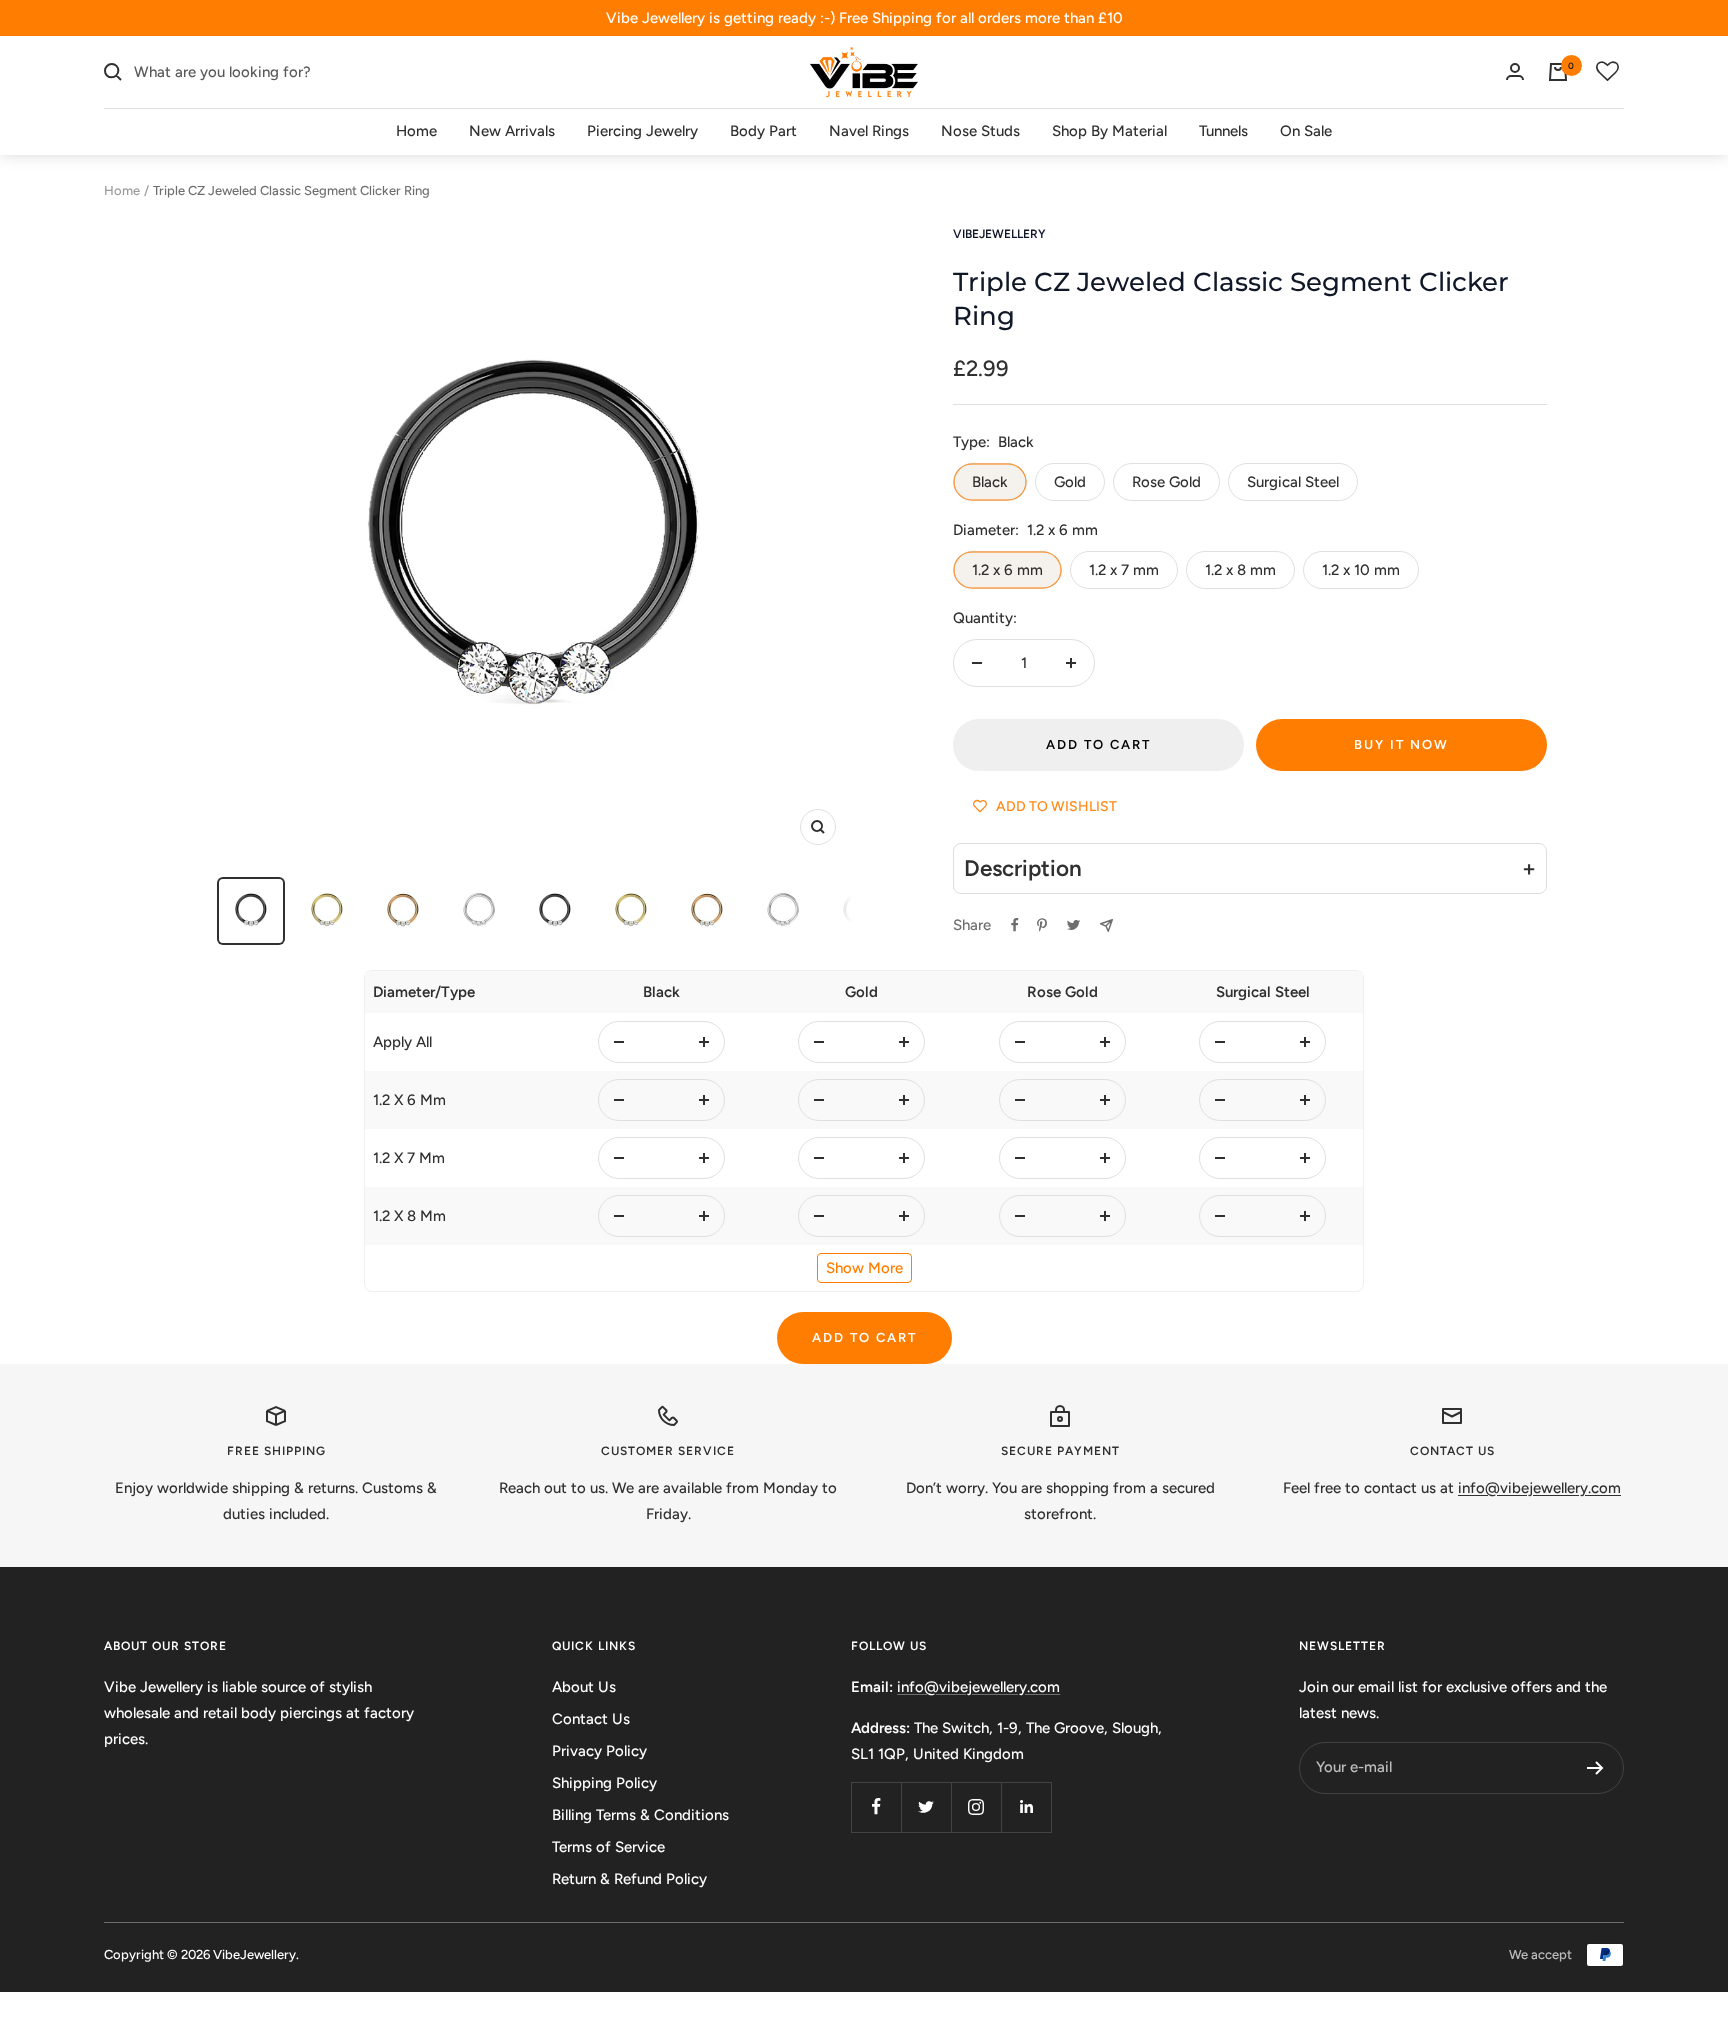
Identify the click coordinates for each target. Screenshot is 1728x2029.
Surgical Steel (1293, 482)
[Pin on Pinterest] (1042, 925)
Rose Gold (1166, 482)
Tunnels (1223, 131)
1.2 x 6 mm (1007, 570)
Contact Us (591, 1719)
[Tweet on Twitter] (1073, 925)
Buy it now (1401, 744)
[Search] (113, 72)
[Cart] (1558, 72)
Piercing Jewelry (642, 131)
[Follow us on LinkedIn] (1026, 1807)
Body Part (763, 131)
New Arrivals (512, 131)
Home (416, 131)
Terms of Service (608, 1847)
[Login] (1515, 71)
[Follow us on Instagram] (976, 1807)
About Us (584, 1687)
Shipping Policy (604, 1783)
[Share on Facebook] (1015, 925)
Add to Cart (864, 1337)
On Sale (1306, 131)
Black (990, 482)
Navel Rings (869, 131)
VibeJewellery (999, 234)
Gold (1070, 482)
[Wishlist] (1608, 72)
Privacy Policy (599, 1751)
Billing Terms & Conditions (640, 1815)
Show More (864, 1268)
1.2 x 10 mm (1361, 570)
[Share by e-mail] (1106, 925)
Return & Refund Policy (629, 1879)
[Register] (1595, 1768)
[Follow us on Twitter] (926, 1807)
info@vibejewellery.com (978, 1687)
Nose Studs (980, 131)
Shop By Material (1109, 131)
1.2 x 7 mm (1124, 570)
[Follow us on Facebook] (876, 1807)
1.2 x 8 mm (1240, 570)
